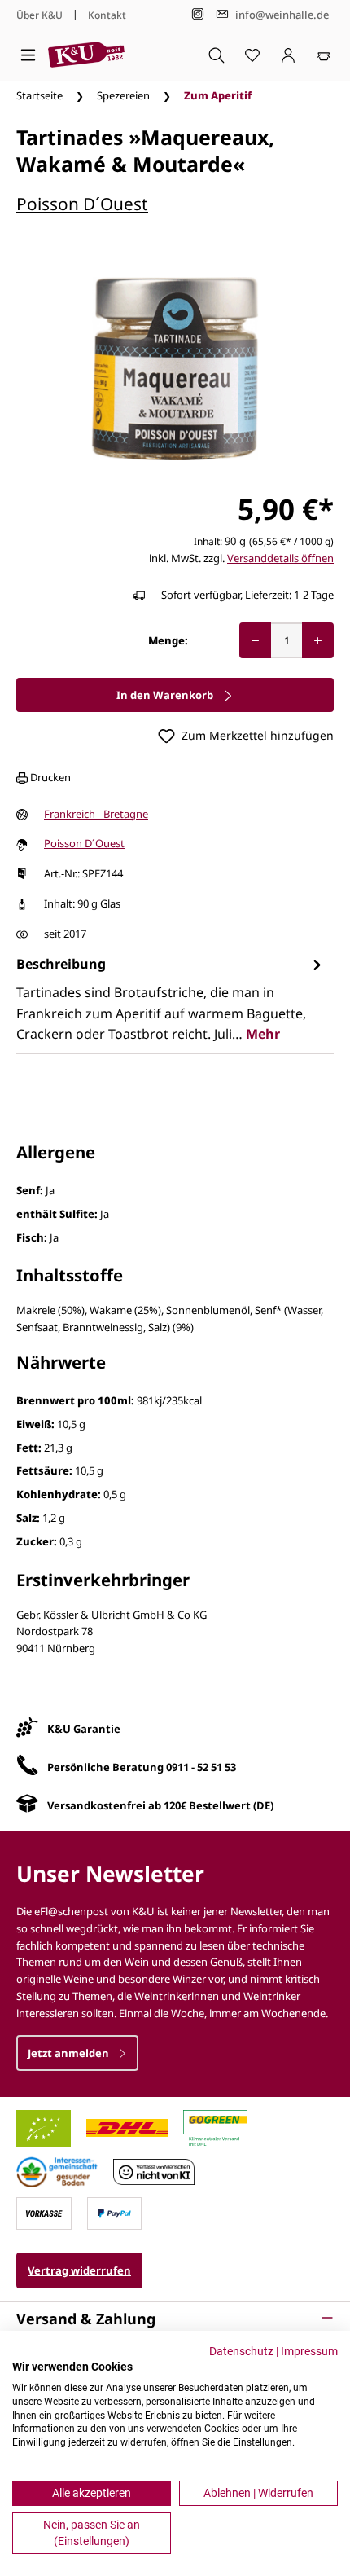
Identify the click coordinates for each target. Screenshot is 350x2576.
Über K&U (39, 15)
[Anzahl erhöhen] (318, 640)
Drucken (49, 777)
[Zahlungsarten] (44, 2212)
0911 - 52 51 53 (201, 1767)
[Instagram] (198, 14)
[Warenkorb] (324, 55)
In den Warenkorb (166, 695)
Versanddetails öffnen (280, 558)
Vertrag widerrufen (79, 2270)
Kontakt (107, 15)
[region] (175, 369)
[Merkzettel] (252, 55)
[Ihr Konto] (288, 55)
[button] (175, 2319)
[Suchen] (217, 55)
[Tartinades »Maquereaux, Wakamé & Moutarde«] (175, 369)
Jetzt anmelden (70, 2053)
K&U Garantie (84, 1729)
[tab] (171, 999)
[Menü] (28, 55)
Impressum (309, 2351)
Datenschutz (241, 2351)
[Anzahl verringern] (255, 640)
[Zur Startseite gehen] (86, 55)
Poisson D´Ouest (82, 204)
